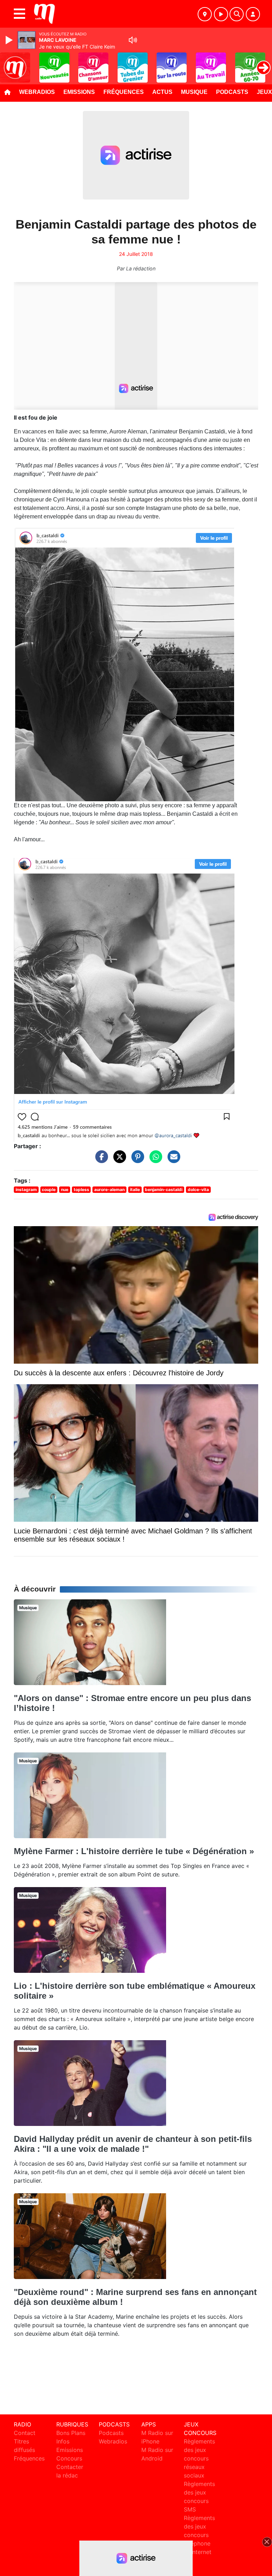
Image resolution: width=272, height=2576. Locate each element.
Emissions (79, 92)
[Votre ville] (205, 14)
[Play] (10, 40)
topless (81, 1189)
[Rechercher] (237, 14)
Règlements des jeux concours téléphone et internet (199, 2535)
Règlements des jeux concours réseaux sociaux (199, 2458)
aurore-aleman (109, 1189)
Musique (194, 92)
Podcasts (232, 92)
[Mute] (133, 40)
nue (65, 1189)
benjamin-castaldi (164, 1189)
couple (49, 1189)
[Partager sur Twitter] (118, 1160)
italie (135, 1189)
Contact (25, 2433)
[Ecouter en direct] (221, 14)
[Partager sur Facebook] (100, 1160)
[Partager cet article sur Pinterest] (136, 1160)
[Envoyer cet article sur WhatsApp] (154, 1160)
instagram (26, 1189)
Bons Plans (71, 2433)
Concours (69, 2458)
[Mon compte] (253, 14)
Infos (63, 2441)
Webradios (37, 92)
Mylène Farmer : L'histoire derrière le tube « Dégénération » (134, 1851)
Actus (162, 92)
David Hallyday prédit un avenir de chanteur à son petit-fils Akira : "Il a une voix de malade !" (133, 2144)
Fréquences (124, 92)
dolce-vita (198, 1189)
